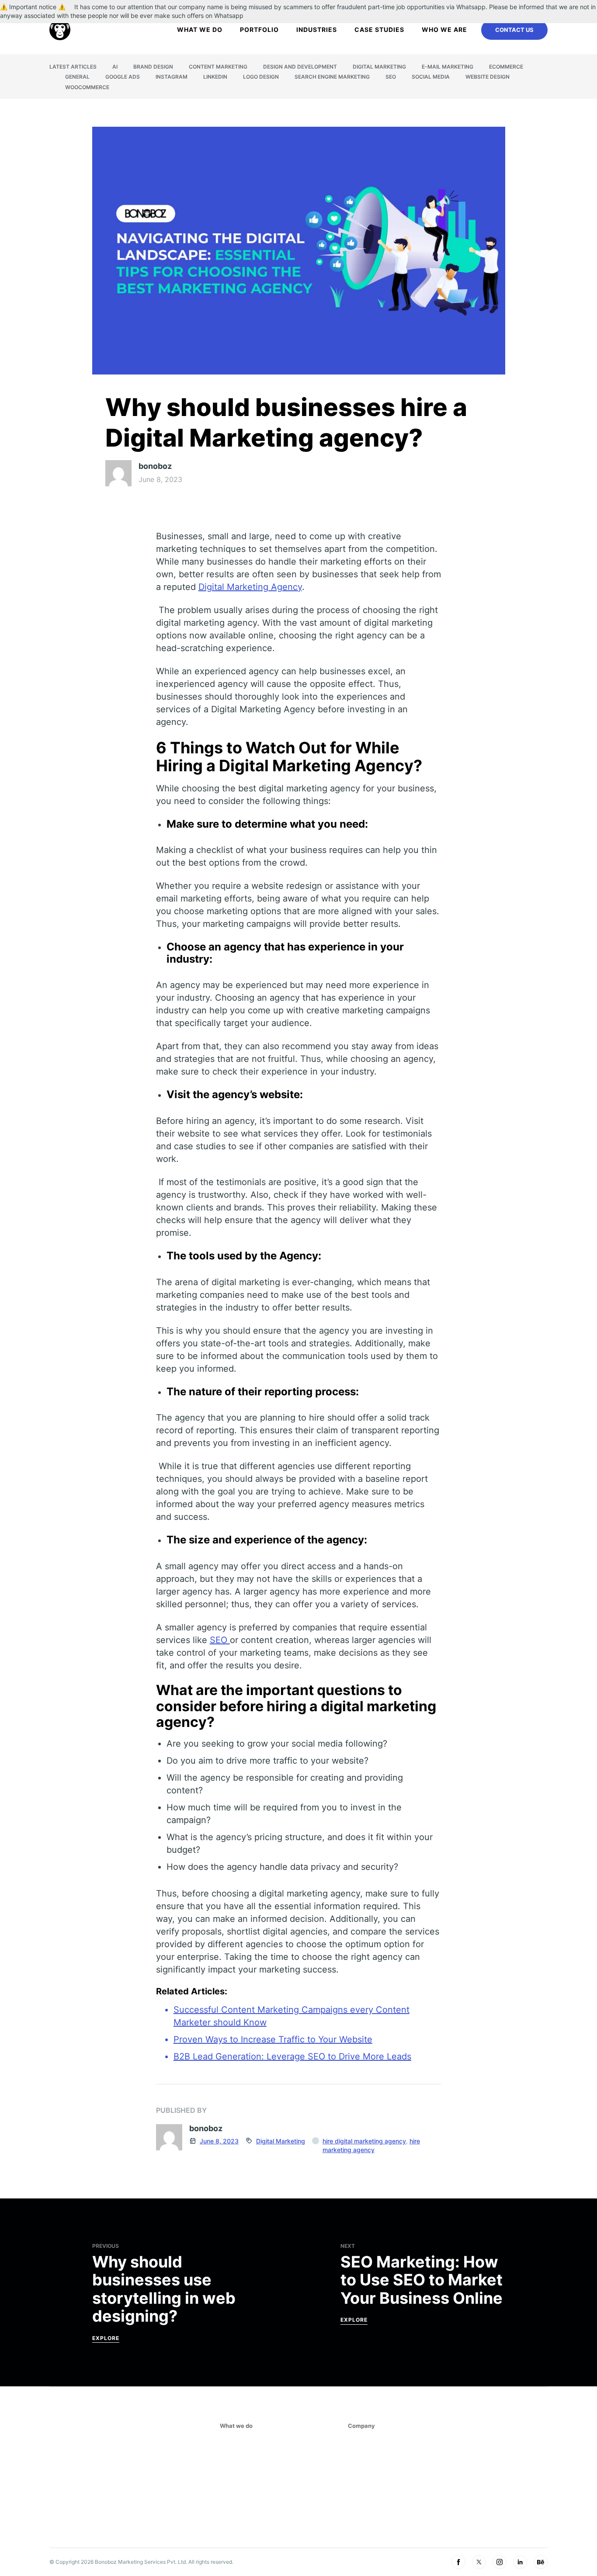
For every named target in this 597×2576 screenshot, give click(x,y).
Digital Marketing (379, 67)
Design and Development (300, 67)
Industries (317, 29)
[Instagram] (500, 2562)
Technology (240, 2499)
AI (115, 67)
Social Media (431, 77)
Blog (356, 2512)
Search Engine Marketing (332, 77)
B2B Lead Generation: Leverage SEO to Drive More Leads (292, 2056)
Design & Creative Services (264, 2486)
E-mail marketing (448, 67)
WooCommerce (87, 87)
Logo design (261, 77)
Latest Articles (73, 67)
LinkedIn (215, 77)
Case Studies (379, 29)
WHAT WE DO (200, 29)
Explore (106, 2338)
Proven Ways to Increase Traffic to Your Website (273, 2039)
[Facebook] (458, 2562)
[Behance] (541, 2562)
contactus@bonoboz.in (466, 2458)
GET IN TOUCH (454, 2487)
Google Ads (123, 77)
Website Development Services (271, 2472)
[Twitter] (479, 2562)
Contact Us (514, 30)
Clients (360, 2472)
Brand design (153, 67)
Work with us (370, 2486)
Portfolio (259, 29)
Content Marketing (218, 67)
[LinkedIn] (520, 2562)
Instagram (172, 77)
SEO (391, 77)
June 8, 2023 (219, 2141)
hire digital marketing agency (364, 2141)
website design (488, 77)
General (77, 77)
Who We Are (444, 29)
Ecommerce (506, 67)
